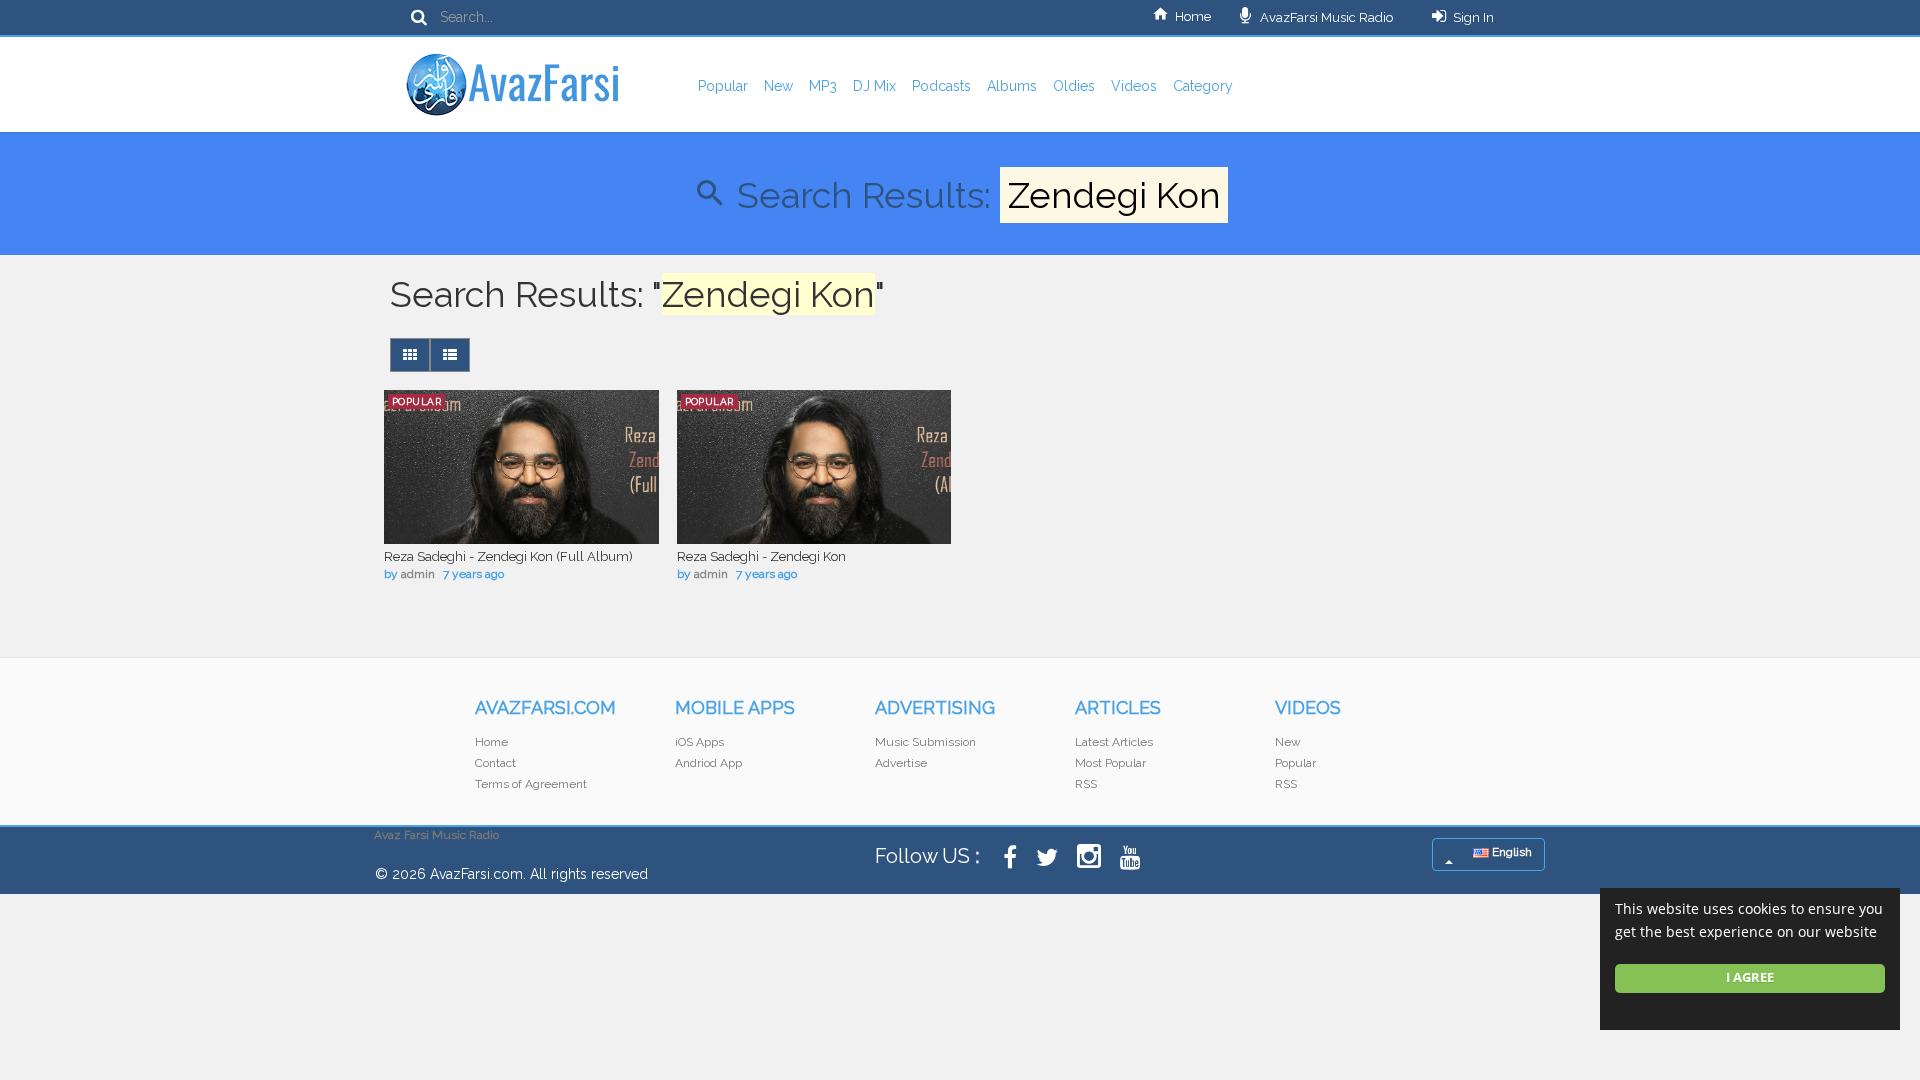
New (778, 86)
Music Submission (925, 742)
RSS (1086, 784)
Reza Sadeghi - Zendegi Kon (761, 556)
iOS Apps (699, 742)
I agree (1750, 977)
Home (1193, 16)
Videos (1134, 86)
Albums (1012, 86)
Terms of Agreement (531, 784)
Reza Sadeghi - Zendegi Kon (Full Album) (508, 556)
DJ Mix (874, 86)
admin (418, 574)
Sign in (1473, 17)
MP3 (823, 86)
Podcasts (941, 86)
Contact (495, 763)
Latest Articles (1114, 742)
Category (1203, 86)
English (1510, 852)
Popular (723, 86)
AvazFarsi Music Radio (1325, 17)
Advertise (901, 763)
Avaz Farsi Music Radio (436, 835)
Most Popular (1110, 763)
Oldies (1074, 86)
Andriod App (708, 763)
